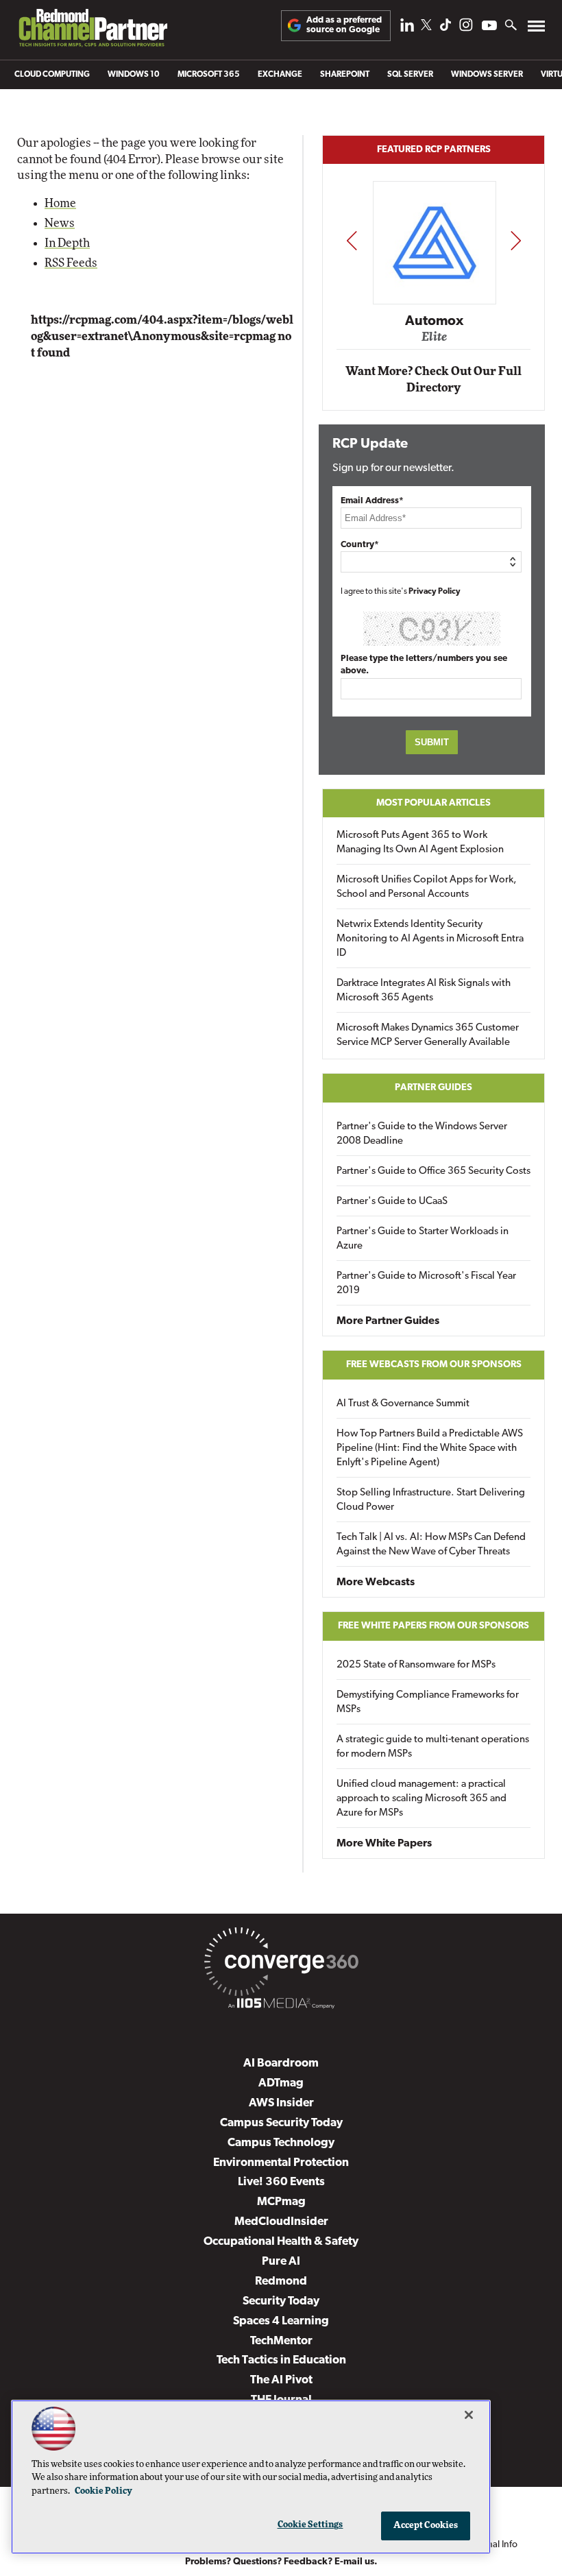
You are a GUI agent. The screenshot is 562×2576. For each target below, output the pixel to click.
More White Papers (384, 1844)
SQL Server (410, 75)
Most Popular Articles (433, 803)
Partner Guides (433, 1088)
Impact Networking (435, 302)
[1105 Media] (281, 2006)
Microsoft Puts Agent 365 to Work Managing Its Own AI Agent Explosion (420, 843)
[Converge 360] (281, 1964)
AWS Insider (281, 2103)
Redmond (281, 2282)
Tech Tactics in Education (281, 2360)
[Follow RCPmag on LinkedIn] (407, 28)
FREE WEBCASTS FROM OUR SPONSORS (434, 1365)
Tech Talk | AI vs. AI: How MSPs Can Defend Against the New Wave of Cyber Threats (431, 1545)
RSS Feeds (71, 263)
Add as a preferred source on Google (344, 25)
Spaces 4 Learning (281, 2321)
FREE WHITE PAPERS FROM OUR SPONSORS (433, 1626)
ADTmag (281, 2083)
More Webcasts (376, 1582)
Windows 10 (134, 75)
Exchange (280, 75)
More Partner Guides (388, 1321)
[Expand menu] (536, 29)
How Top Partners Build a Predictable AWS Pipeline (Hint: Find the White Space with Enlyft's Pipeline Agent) (430, 1448)
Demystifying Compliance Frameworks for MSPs (428, 1702)
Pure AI (281, 2262)
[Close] (469, 2415)
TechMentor (281, 2341)
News (60, 223)
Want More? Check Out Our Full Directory (433, 380)
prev (352, 240)
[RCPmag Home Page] (93, 31)
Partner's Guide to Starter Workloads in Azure (423, 1239)
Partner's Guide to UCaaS (392, 1202)
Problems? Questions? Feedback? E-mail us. (281, 2562)
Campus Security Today (281, 2123)
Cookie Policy (103, 2491)
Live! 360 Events (281, 2182)
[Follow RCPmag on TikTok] (445, 28)
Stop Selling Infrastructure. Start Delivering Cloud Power (431, 1500)
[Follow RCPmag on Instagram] (466, 28)
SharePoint (345, 75)
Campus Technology (281, 2143)
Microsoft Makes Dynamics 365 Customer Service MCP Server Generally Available (428, 1035)
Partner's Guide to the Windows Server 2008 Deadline (422, 1134)
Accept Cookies (426, 2526)
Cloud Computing (52, 75)
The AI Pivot (281, 2380)
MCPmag (281, 2202)
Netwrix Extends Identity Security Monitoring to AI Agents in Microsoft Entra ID (430, 939)
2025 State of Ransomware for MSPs (416, 1665)
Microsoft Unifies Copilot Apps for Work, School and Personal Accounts (427, 887)
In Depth (67, 243)
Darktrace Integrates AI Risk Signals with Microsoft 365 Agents (424, 991)
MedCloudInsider (281, 2222)
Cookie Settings (310, 2525)
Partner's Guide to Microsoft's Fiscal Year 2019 (426, 1284)
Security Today (281, 2301)
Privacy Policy (435, 592)
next (516, 240)
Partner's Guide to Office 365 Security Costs (433, 1171)
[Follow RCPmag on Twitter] (426, 27)
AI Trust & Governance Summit (403, 1404)
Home (60, 203)
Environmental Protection (281, 2163)
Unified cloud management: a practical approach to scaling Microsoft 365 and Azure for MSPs (422, 1799)
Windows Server (487, 75)
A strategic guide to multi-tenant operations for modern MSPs (433, 1747)
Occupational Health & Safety (281, 2242)
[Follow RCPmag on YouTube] (489, 27)
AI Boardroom (281, 2063)
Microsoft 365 (209, 75)
